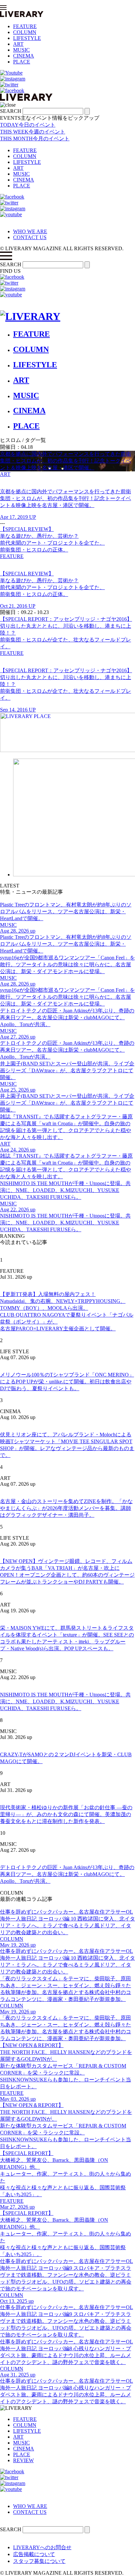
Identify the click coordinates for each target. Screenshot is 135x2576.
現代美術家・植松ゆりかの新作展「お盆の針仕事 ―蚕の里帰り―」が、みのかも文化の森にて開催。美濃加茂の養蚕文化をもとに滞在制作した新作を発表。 (66, 1814)
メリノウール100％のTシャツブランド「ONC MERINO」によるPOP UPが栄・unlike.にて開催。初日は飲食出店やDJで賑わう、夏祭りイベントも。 (67, 1382)
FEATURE (25, 26)
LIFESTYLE (27, 38)
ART (18, 44)
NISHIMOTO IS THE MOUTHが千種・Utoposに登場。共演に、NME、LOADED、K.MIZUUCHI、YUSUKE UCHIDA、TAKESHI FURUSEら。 (65, 1701)
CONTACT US (30, 237)
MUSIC (21, 50)
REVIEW (23, 2460)
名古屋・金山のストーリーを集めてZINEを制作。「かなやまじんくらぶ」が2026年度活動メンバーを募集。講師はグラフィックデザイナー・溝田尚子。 (66, 1508)
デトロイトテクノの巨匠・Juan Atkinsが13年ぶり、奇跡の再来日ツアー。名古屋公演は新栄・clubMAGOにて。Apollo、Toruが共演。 (67, 1874)
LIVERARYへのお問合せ (42, 2547)
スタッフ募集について (39, 2561)
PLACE (22, 62)
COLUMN (25, 32)
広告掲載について (34, 2554)
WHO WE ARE (30, 231)
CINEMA (24, 56)
